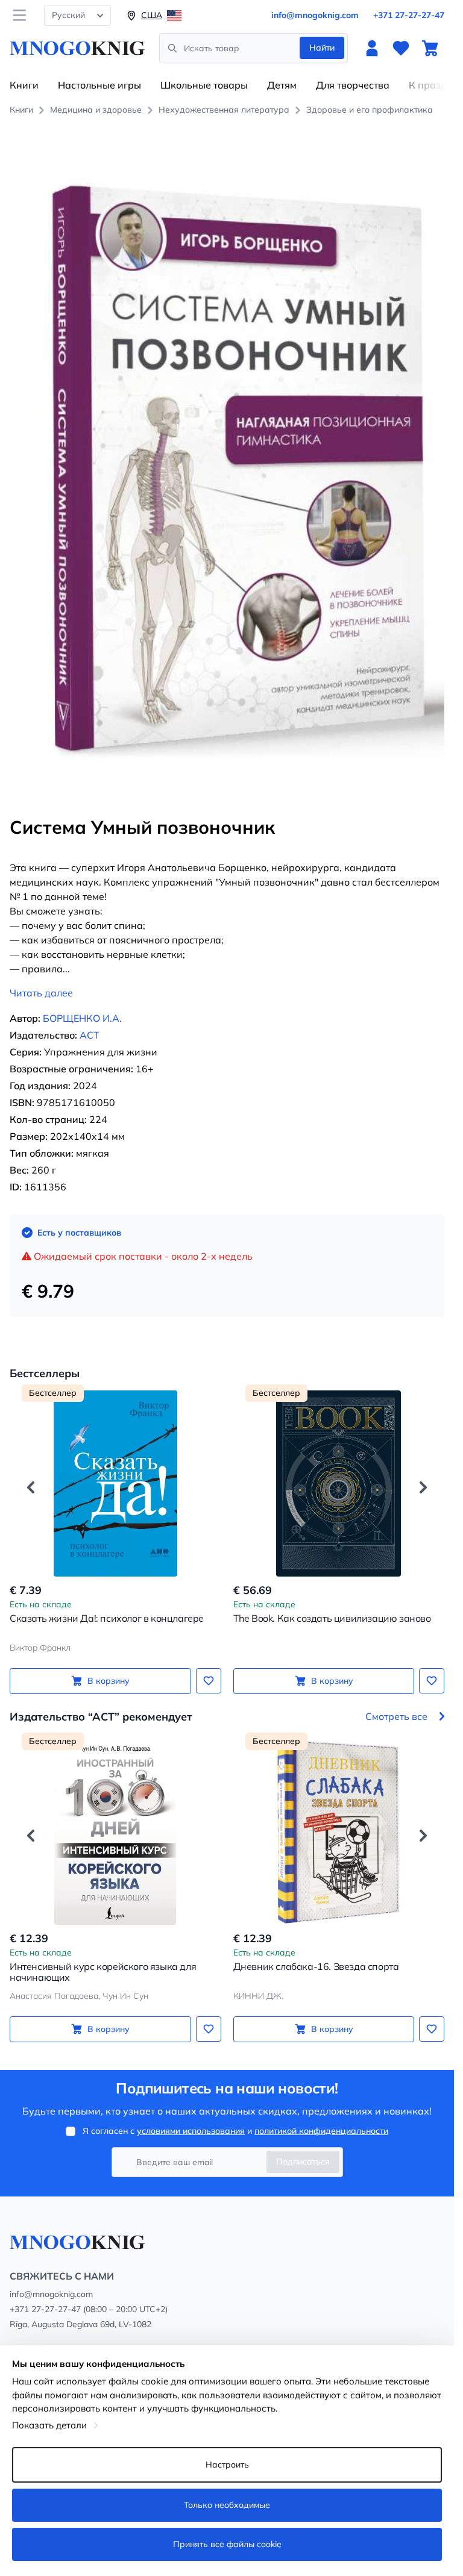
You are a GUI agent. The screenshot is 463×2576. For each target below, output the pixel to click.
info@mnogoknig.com (315, 15)
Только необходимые (227, 2505)
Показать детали (49, 2425)
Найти (322, 48)
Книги (24, 85)
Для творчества (353, 85)
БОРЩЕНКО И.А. (82, 1018)
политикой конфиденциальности (321, 2131)
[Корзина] (430, 48)
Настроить (227, 2465)
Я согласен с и (235, 2131)
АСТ (90, 1035)
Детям (282, 85)
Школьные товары (204, 85)
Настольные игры (99, 85)
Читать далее (41, 993)
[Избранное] (401, 48)
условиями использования (191, 2131)
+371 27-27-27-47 (409, 15)
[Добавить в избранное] (209, 1681)
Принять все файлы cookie (227, 2544)
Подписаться (303, 2162)
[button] (31, 1487)
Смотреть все (396, 1716)
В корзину (109, 1681)
